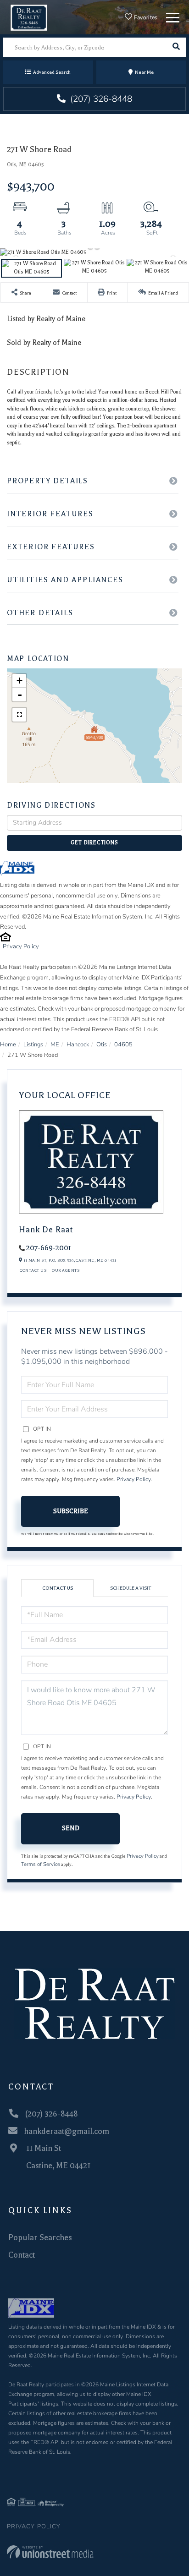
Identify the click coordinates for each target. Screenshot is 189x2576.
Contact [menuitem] (22, 2255)
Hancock (78, 1045)
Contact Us (33, 1270)
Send (71, 1828)
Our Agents (66, 1270)
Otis (102, 1045)
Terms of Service (41, 1864)
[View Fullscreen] (19, 715)
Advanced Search (52, 72)
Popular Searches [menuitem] (40, 2237)
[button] (176, 47)
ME (55, 1045)
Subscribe (71, 1511)
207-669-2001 (49, 1248)
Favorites (145, 17)
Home (8, 1045)
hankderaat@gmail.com (67, 2131)
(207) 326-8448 (100, 99)
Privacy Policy (21, 946)
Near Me (144, 72)
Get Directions (94, 843)
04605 (123, 1045)
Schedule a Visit (131, 1588)
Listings (33, 1045)
